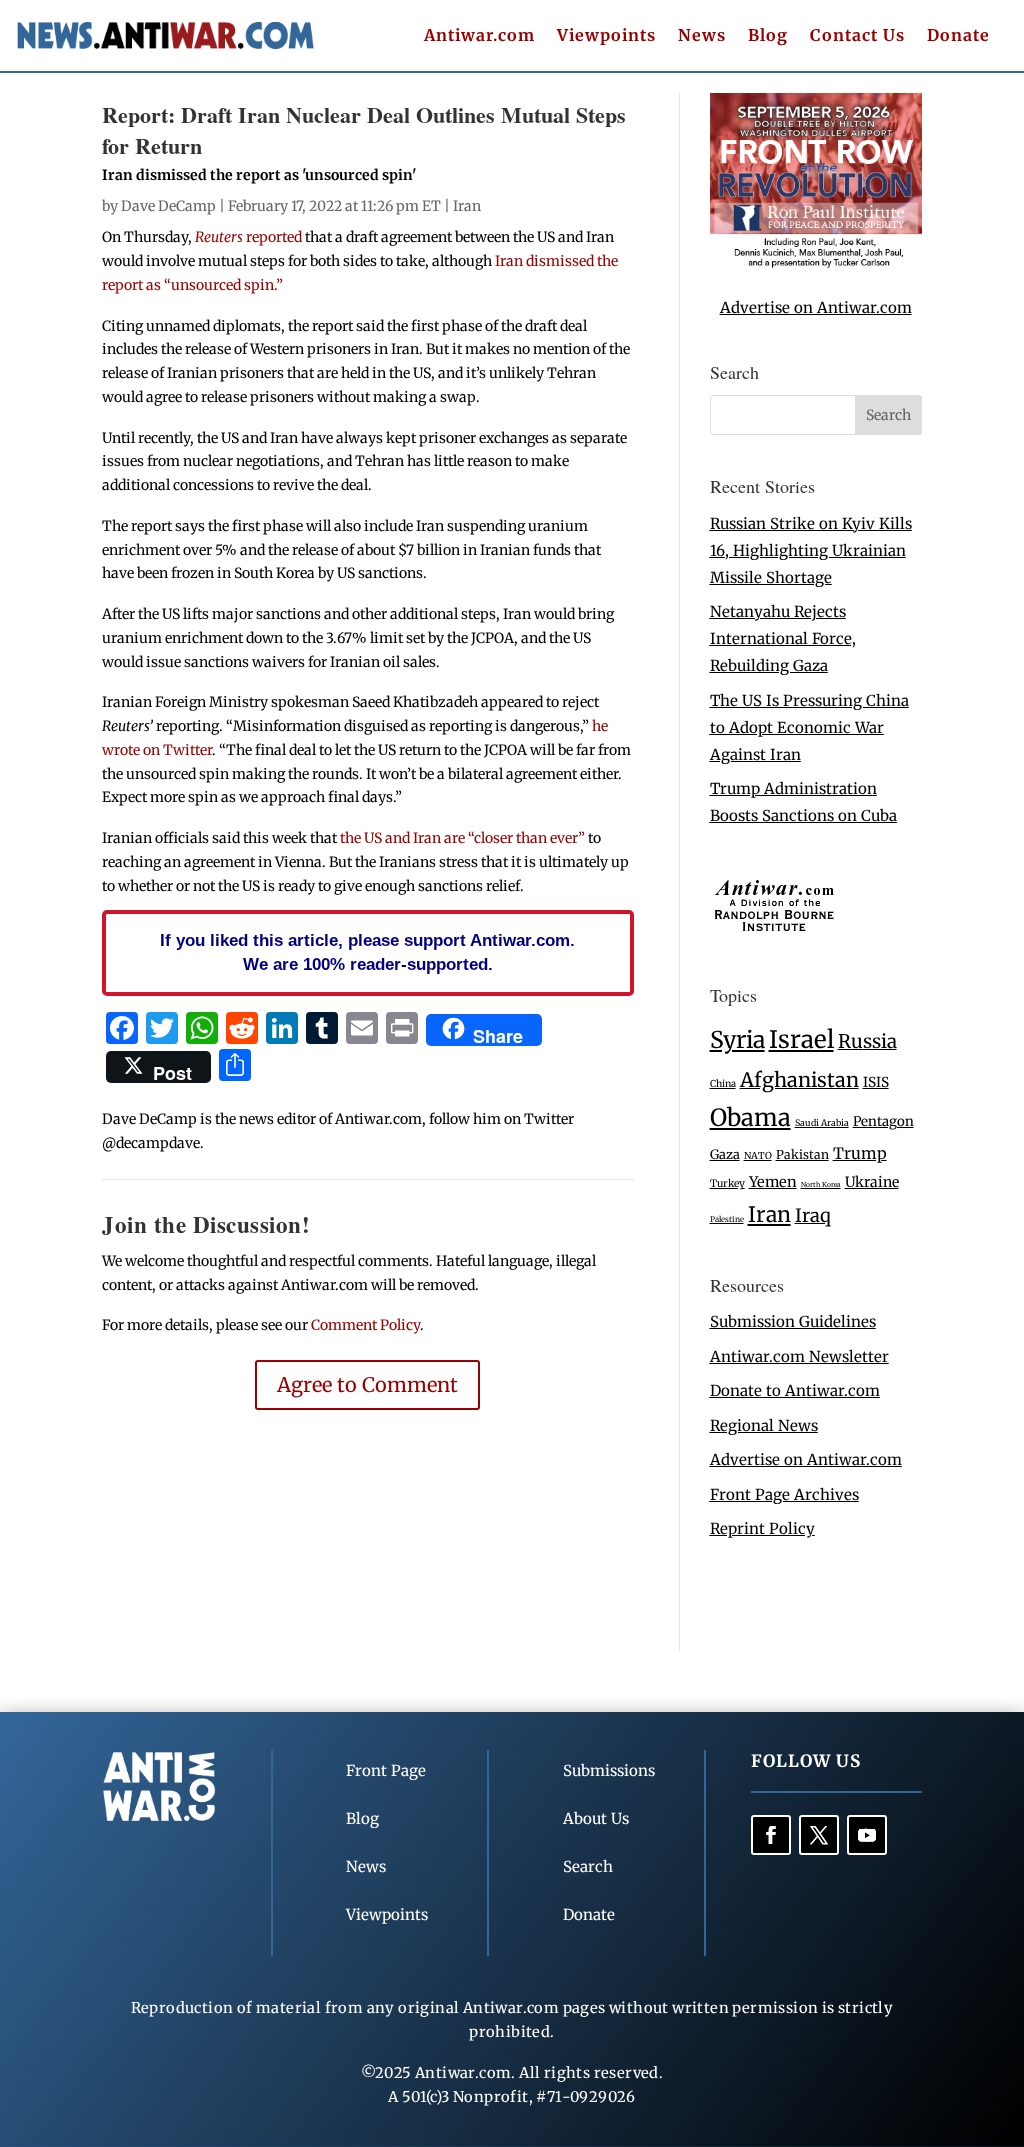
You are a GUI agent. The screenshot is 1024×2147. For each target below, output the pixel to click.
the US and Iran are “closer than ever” (462, 838)
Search (588, 1866)
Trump (860, 1153)
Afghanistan (799, 1079)
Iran (467, 206)
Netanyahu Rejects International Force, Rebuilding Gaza (783, 638)
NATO (758, 1156)
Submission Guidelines (793, 1321)
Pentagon (883, 1121)
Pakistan (802, 1154)
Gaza (725, 1154)
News (702, 36)
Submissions (609, 1770)
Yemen (773, 1182)
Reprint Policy (762, 1528)
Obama (750, 1117)
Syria (737, 1039)
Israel (801, 1039)
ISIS (876, 1082)
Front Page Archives (784, 1494)
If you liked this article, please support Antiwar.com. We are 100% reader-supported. (367, 952)
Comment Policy (365, 1325)
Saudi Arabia (822, 1122)
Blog (768, 36)
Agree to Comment (367, 1384)
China (723, 1084)
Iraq (813, 1215)
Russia (867, 1041)
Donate (958, 36)
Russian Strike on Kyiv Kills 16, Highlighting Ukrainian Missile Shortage (811, 550)
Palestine (727, 1219)
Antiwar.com (479, 36)
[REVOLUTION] (816, 263)
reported (248, 237)
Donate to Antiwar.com (795, 1390)
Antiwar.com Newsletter (799, 1356)
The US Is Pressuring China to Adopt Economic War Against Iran (809, 727)
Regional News (764, 1425)
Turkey (727, 1183)
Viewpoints (606, 36)
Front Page (386, 1770)
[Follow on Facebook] (771, 1835)
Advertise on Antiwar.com (816, 307)
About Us (596, 1818)
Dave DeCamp (168, 206)
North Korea (821, 1184)
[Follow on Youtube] (867, 1835)
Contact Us (857, 36)
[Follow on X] (819, 1835)
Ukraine (872, 1182)
